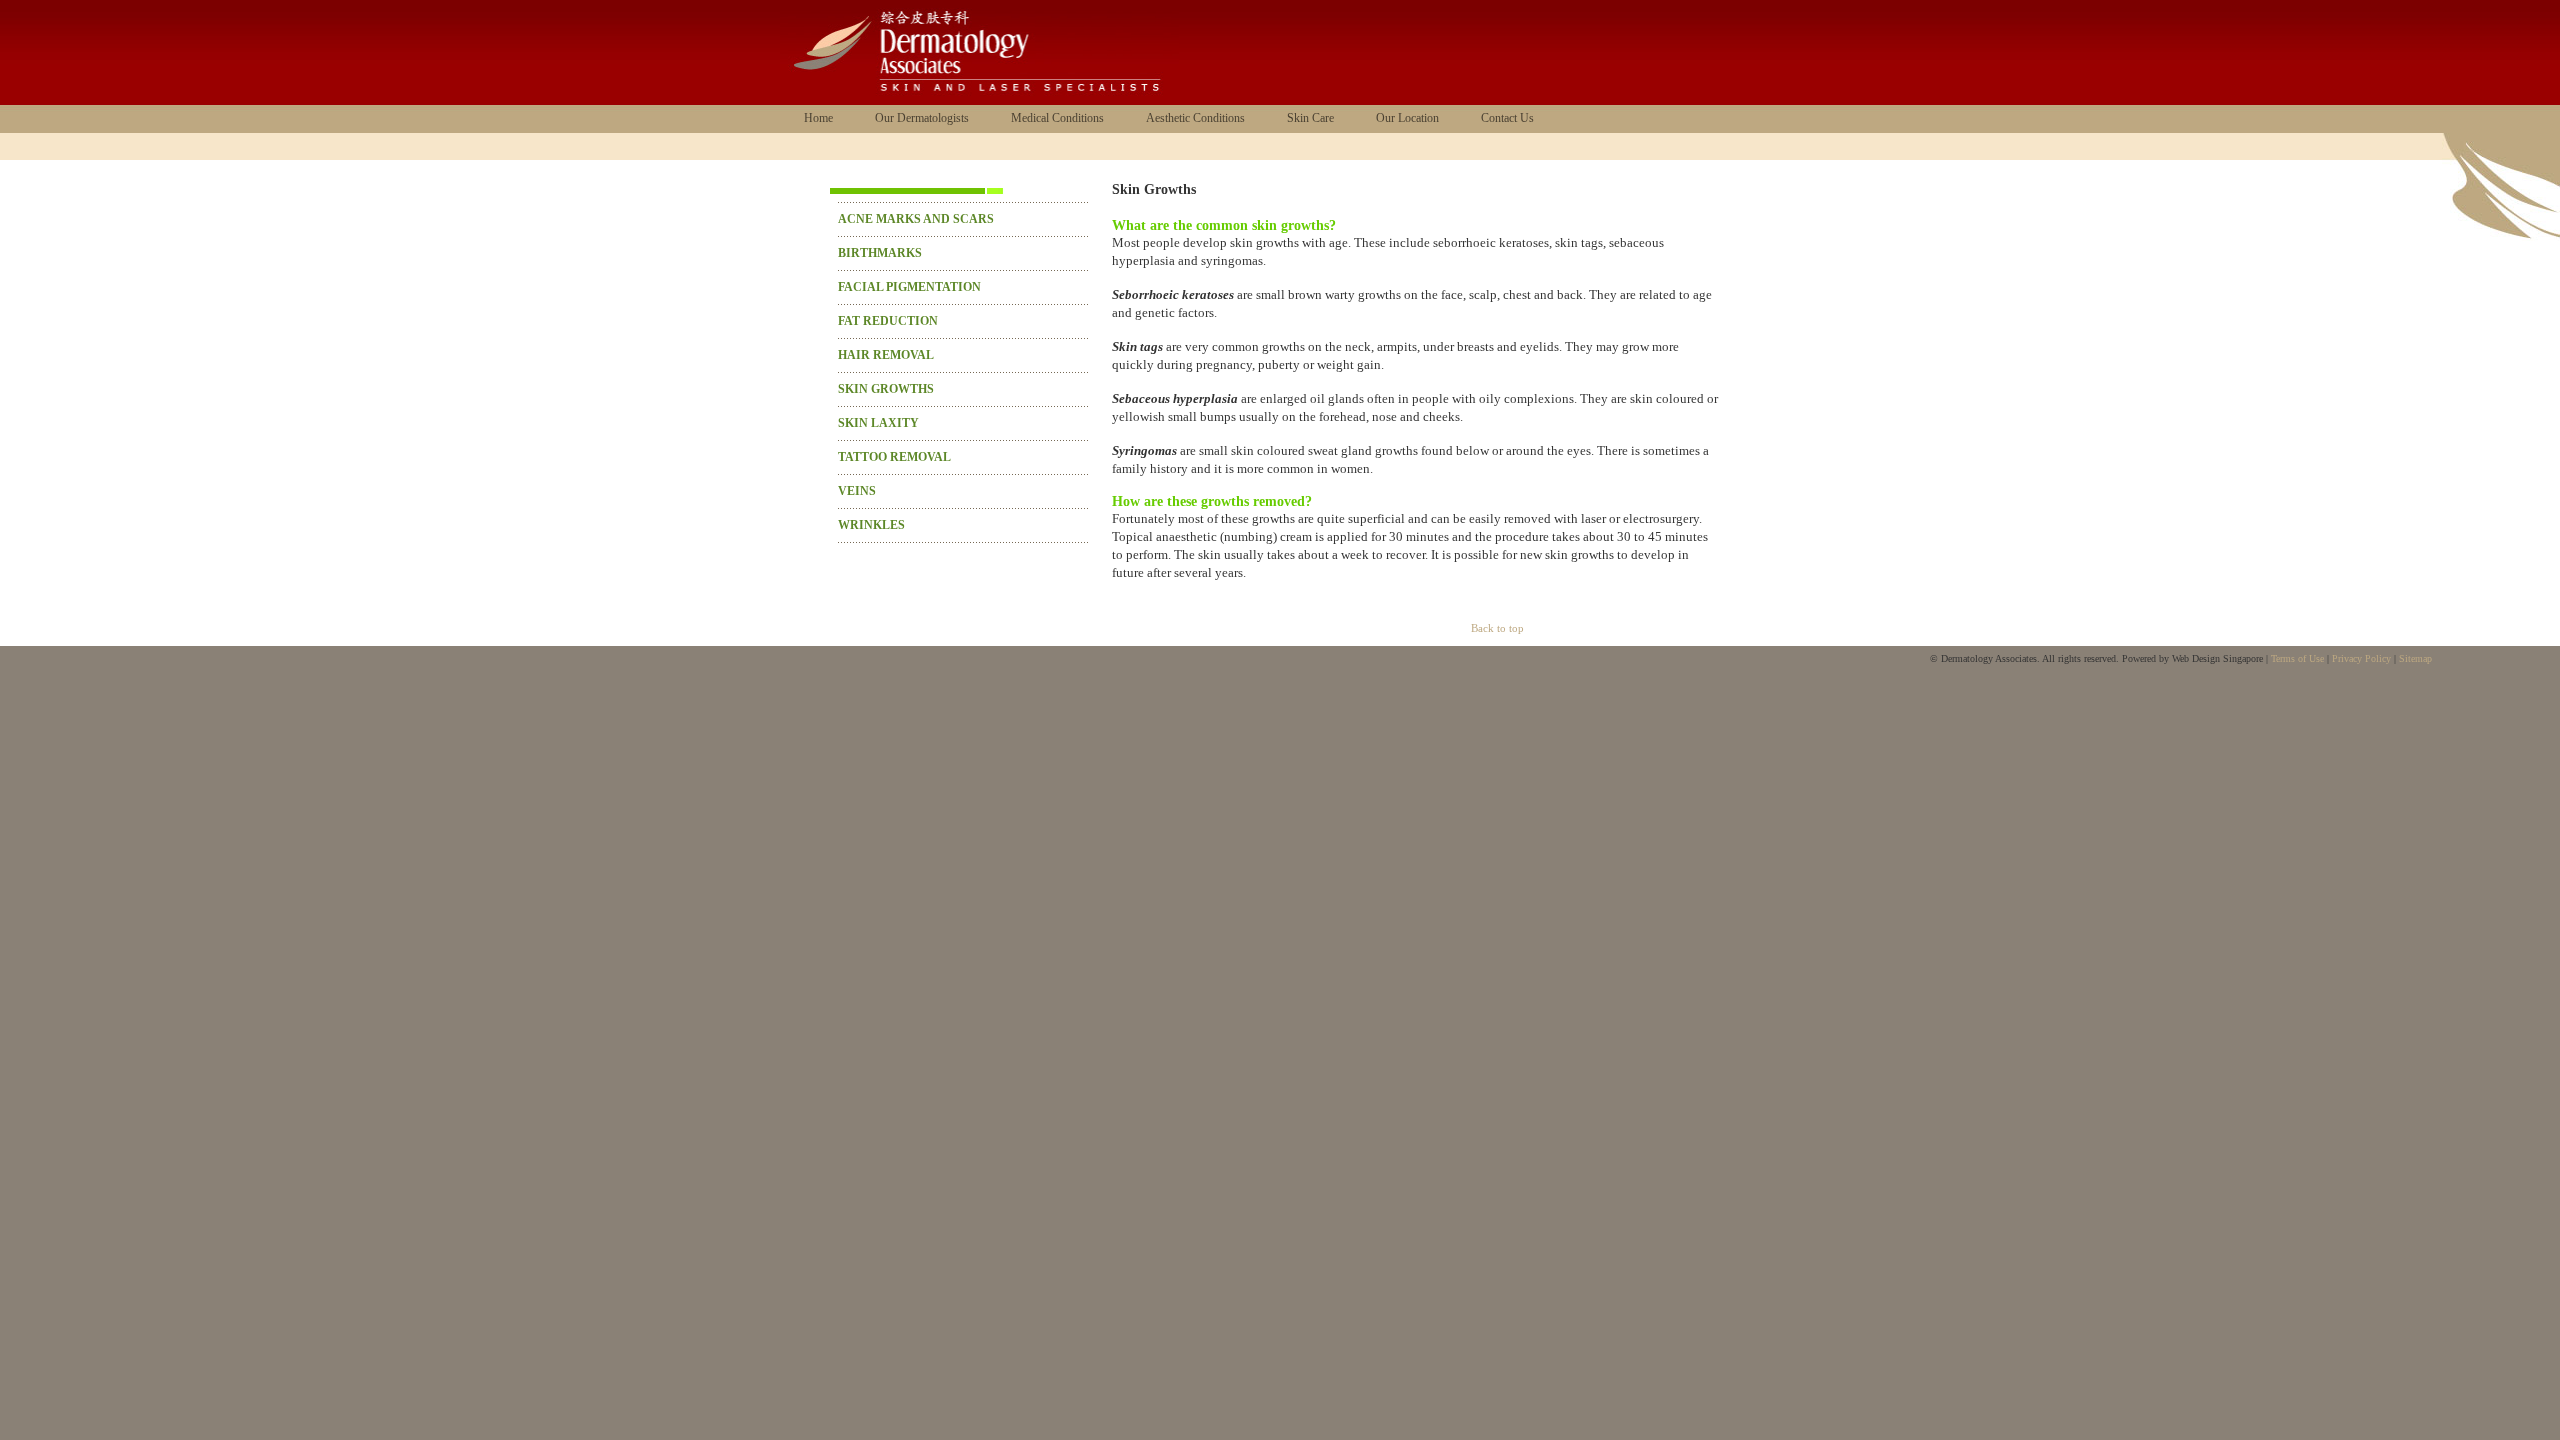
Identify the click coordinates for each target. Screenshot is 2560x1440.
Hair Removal (886, 355)
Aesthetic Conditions (1195, 118)
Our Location (1407, 118)
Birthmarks (880, 253)
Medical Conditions (1057, 118)
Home (818, 118)
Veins (857, 491)
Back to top (1497, 628)
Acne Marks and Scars (916, 219)
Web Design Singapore (2217, 658)
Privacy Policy (2361, 658)
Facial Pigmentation (909, 287)
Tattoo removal (894, 457)
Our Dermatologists (922, 118)
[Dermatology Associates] (979, 101)
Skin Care (1310, 118)
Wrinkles (871, 525)
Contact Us (1507, 118)
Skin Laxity (878, 423)
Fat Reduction (888, 321)
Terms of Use (2297, 658)
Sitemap (2415, 658)
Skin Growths (886, 389)
